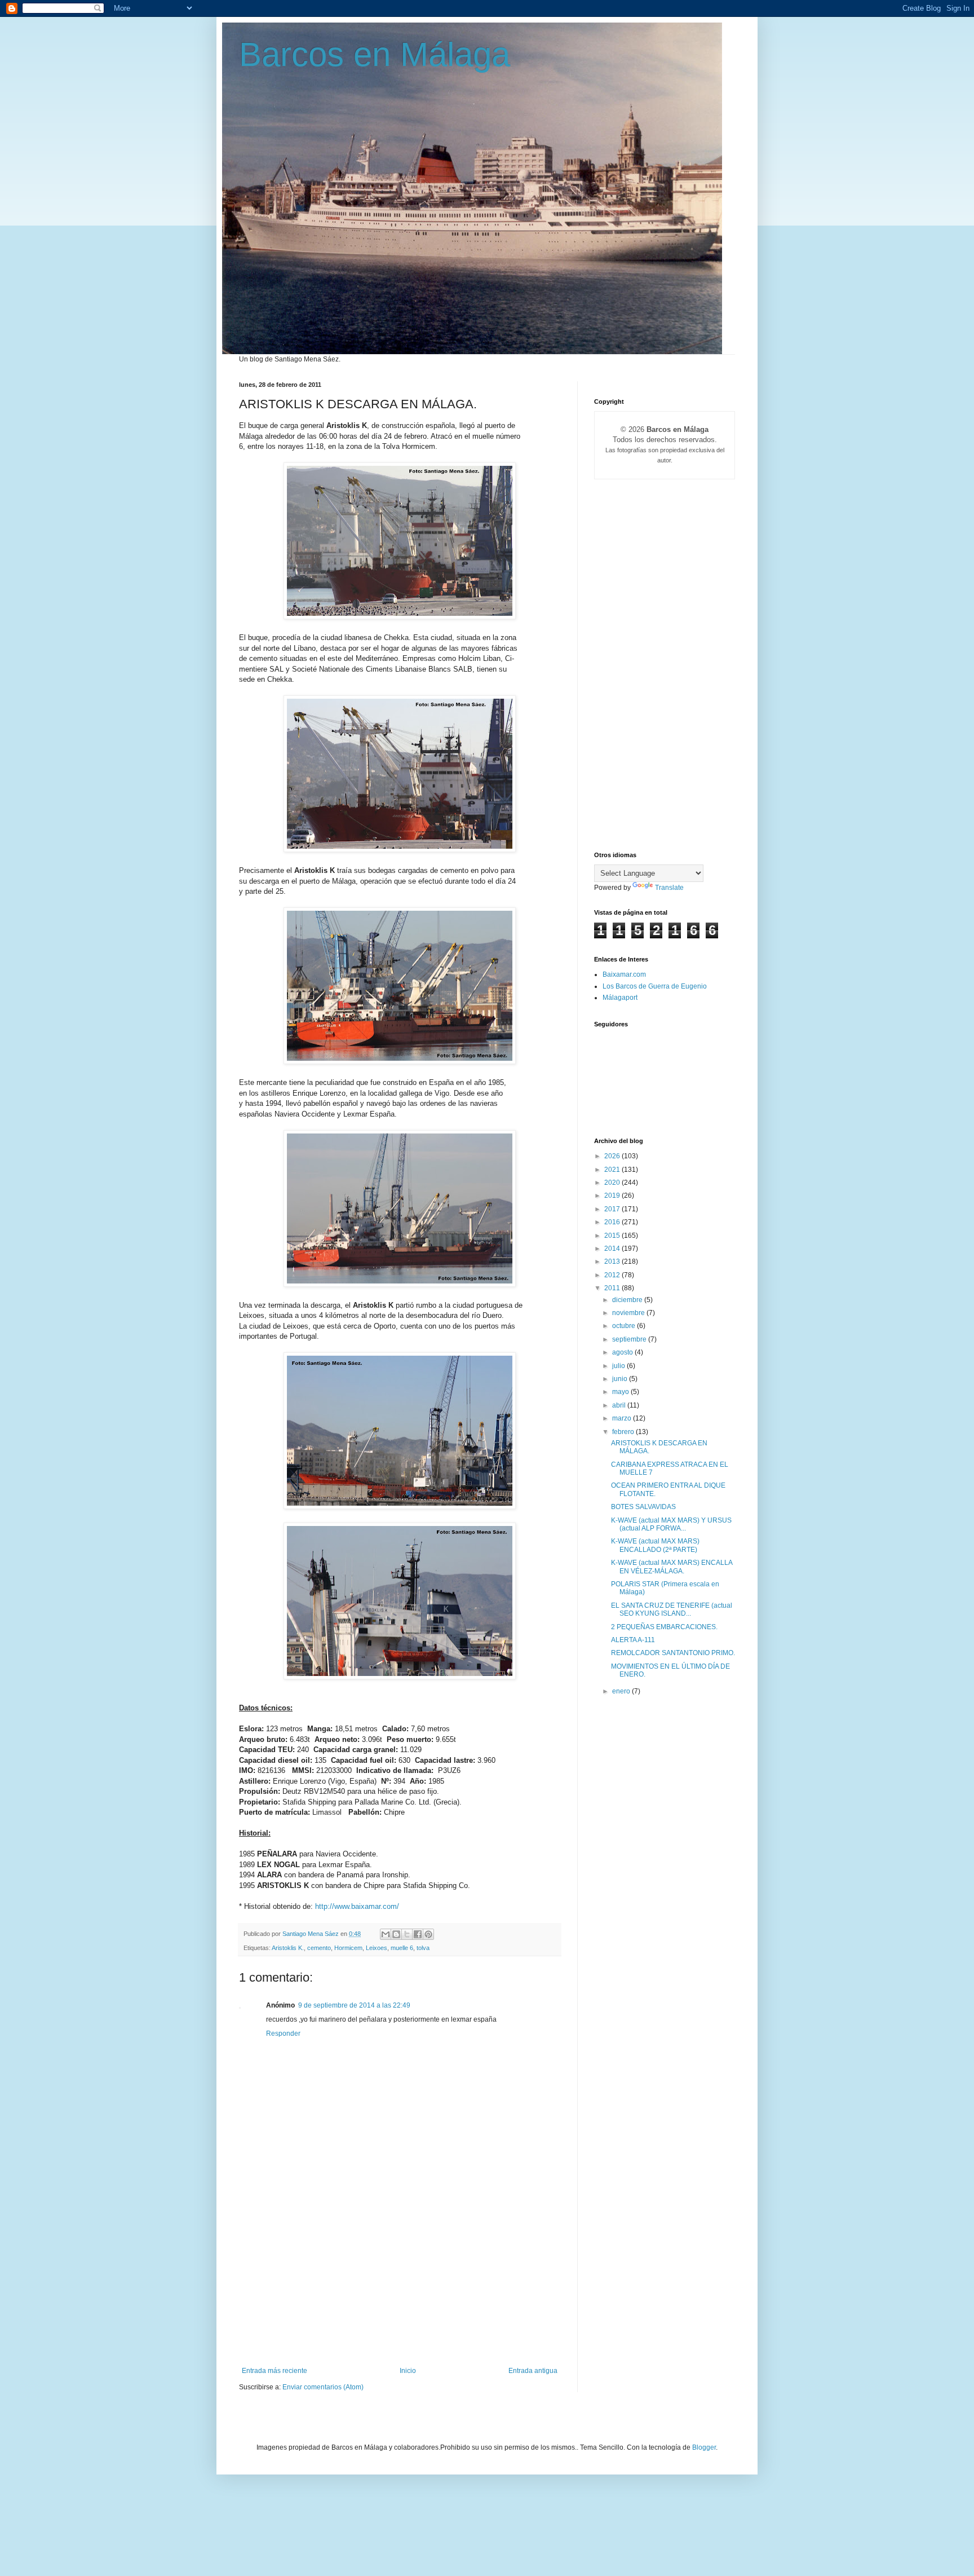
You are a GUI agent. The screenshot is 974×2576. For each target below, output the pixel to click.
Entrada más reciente (275, 2371)
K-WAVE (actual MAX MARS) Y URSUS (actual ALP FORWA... (671, 1524)
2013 (613, 1261)
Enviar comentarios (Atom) (323, 2387)
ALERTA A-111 (633, 1640)
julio (619, 1366)
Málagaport (620, 998)
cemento (319, 1948)
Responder (283, 2034)
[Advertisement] (400, 2282)
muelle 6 (402, 1948)
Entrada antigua (533, 2371)
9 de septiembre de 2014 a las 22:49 (354, 2005)
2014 (613, 1249)
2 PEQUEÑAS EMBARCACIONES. (664, 1627)
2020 (613, 1183)
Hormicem (348, 1948)
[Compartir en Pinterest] (428, 1934)
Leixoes (377, 1948)
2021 (613, 1170)
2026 (613, 1156)
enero (622, 1691)
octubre (625, 1326)
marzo (623, 1418)
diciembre (628, 1300)
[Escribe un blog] (396, 1934)
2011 (613, 1288)
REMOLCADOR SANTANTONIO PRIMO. (673, 1653)
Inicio (408, 2371)
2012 (613, 1275)
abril (620, 1405)
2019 (613, 1196)
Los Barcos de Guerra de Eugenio (655, 986)
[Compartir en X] (407, 1934)
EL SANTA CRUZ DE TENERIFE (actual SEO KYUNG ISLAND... (672, 1609)
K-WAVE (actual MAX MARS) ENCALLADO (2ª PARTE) (655, 1545)
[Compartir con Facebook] (418, 1934)
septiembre (630, 1339)
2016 (613, 1222)
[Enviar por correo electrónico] (386, 1934)
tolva (423, 1948)
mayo (621, 1392)
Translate (669, 888)
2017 (613, 1209)
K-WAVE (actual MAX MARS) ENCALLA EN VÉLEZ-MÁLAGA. (672, 1567)
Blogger (704, 2447)
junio (621, 1379)
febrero (624, 1432)
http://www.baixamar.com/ (357, 1906)
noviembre (629, 1313)
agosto (623, 1352)
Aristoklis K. (288, 1948)
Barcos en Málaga (375, 54)
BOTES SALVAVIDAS (643, 1507)
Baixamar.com (624, 974)
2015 (613, 1236)
